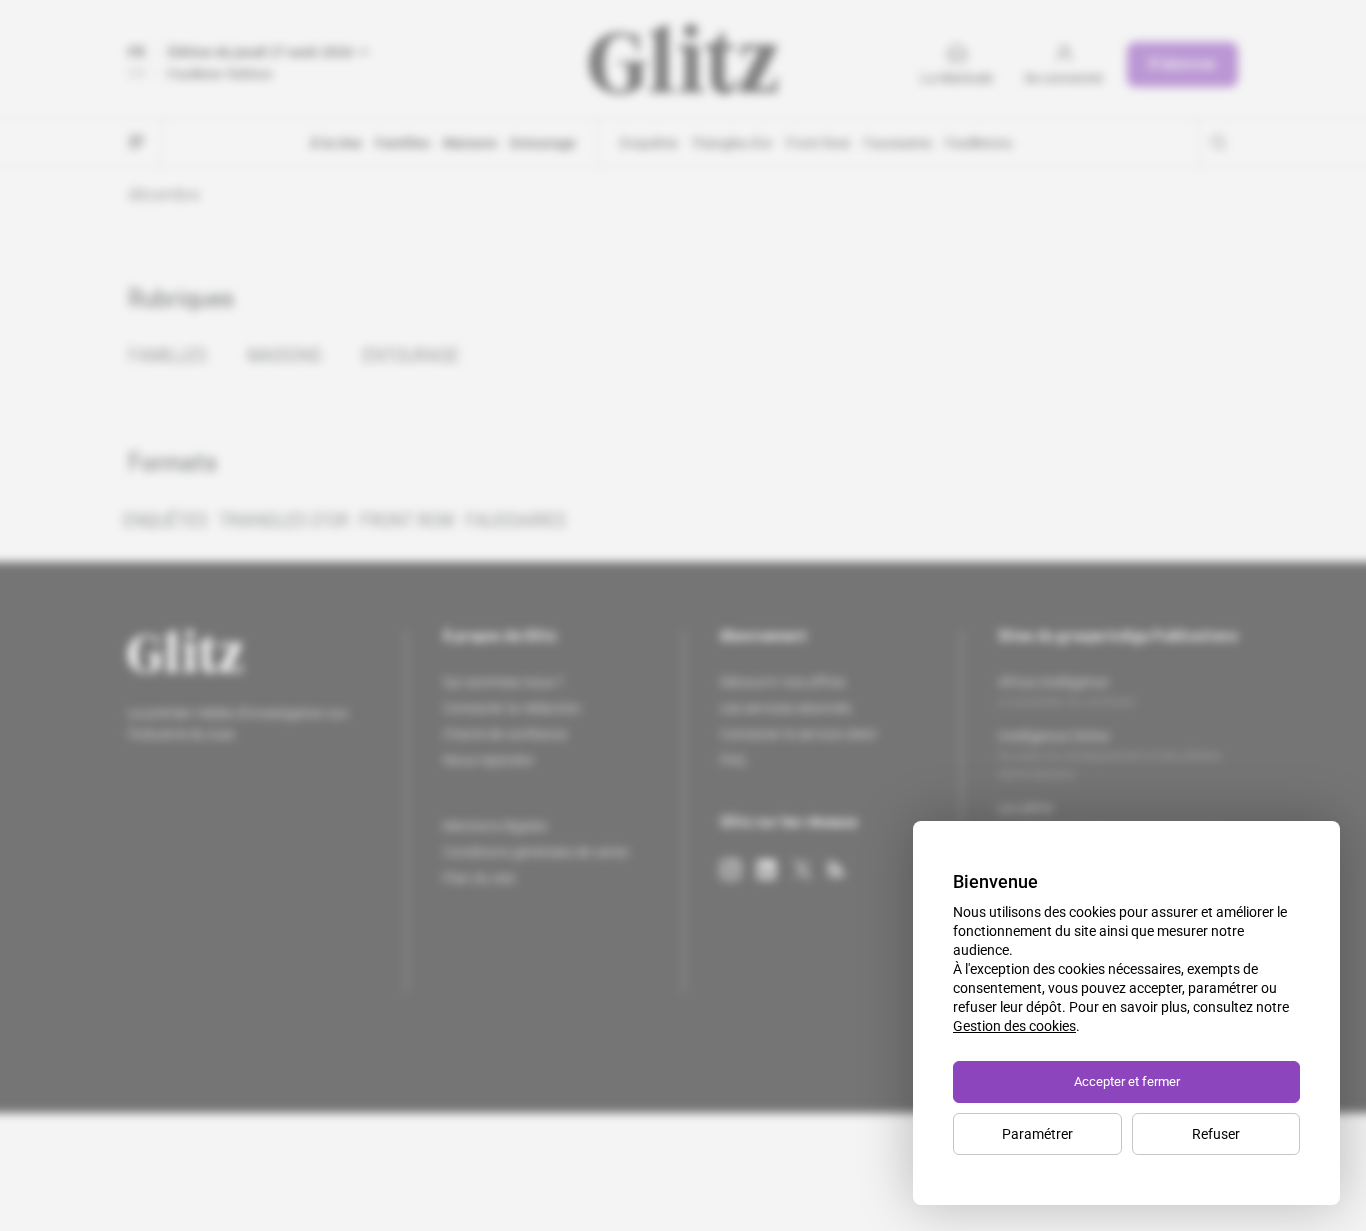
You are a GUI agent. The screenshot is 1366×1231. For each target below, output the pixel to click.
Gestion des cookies (1014, 1026)
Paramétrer (1037, 1134)
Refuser (1216, 1134)
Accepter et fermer (1127, 1081)
